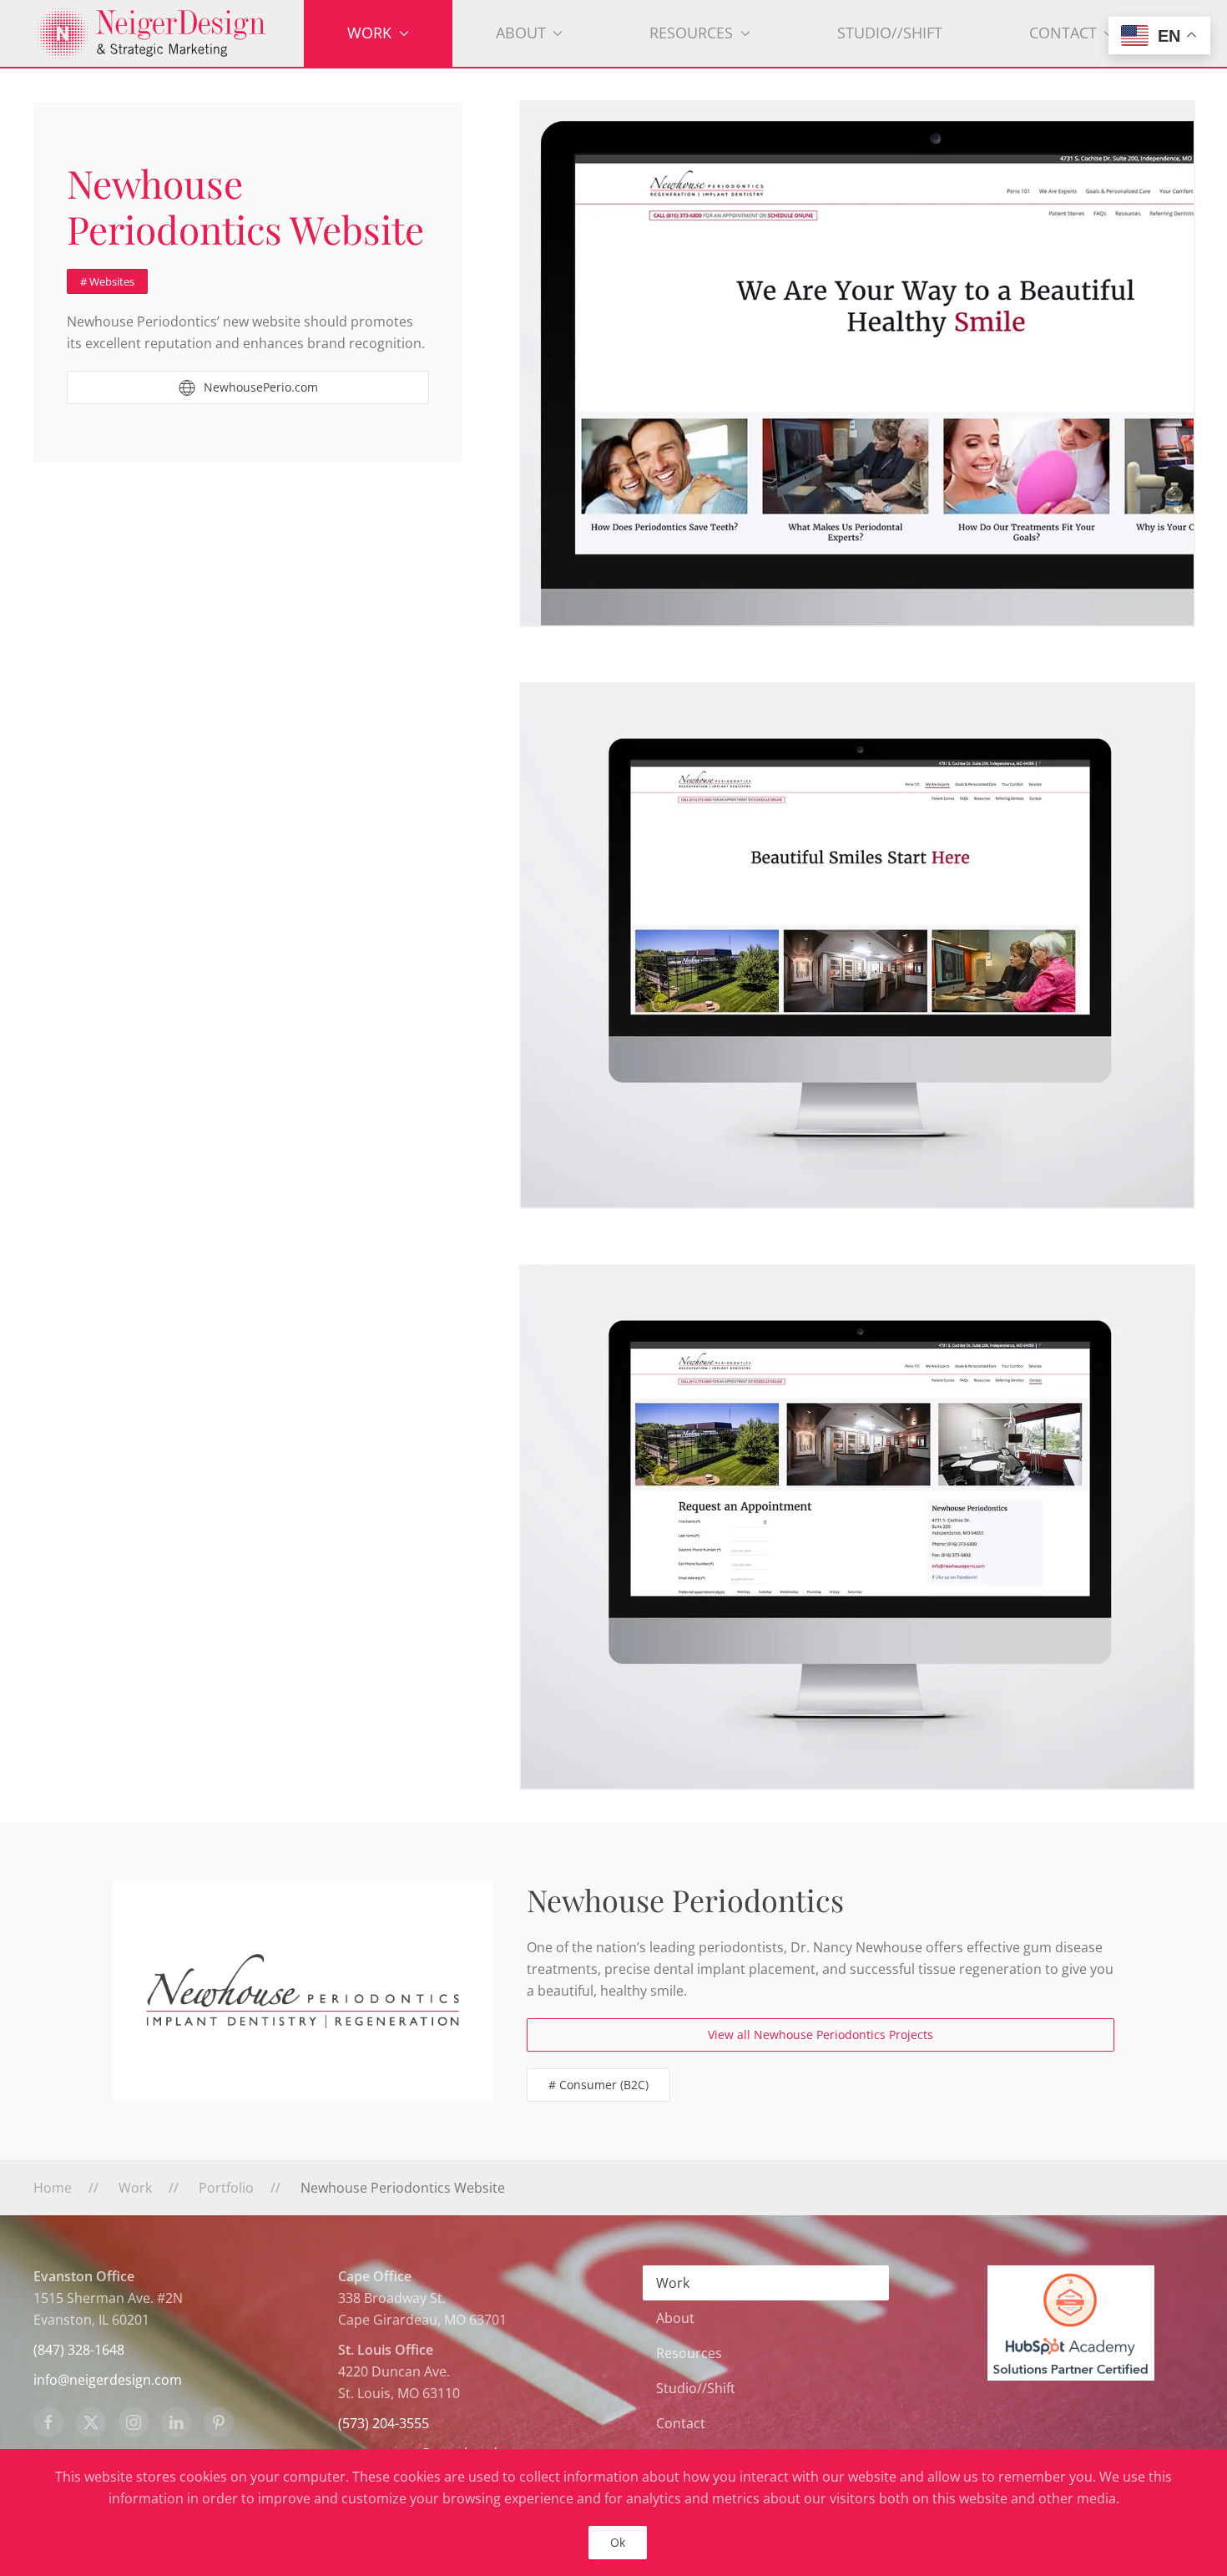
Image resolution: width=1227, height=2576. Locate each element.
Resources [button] (691, 33)
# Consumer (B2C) (598, 2085)
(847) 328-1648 (79, 2350)
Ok (618, 2542)
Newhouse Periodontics (685, 1900)
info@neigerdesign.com (108, 2380)
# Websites (107, 281)
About (675, 2318)
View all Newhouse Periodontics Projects (821, 2034)
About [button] (521, 33)
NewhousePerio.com (261, 387)
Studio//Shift (890, 33)
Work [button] (369, 33)
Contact (681, 2423)
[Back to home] (169, 33)
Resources (689, 2353)
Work (673, 2283)
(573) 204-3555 (384, 2423)
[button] (857, 364)
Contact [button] (1063, 33)
